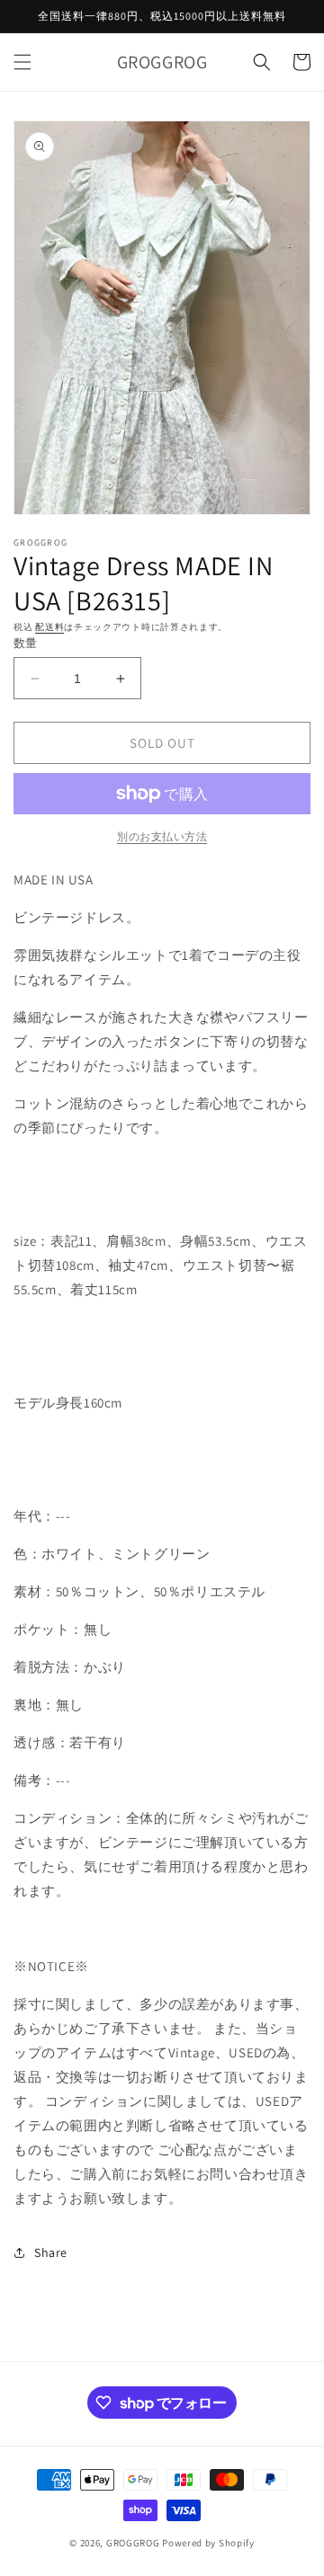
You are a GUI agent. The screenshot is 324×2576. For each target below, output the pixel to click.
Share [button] (51, 2252)
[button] (22, 62)
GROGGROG (133, 2543)
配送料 (49, 627)
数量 (26, 643)
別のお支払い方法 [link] (162, 836)
